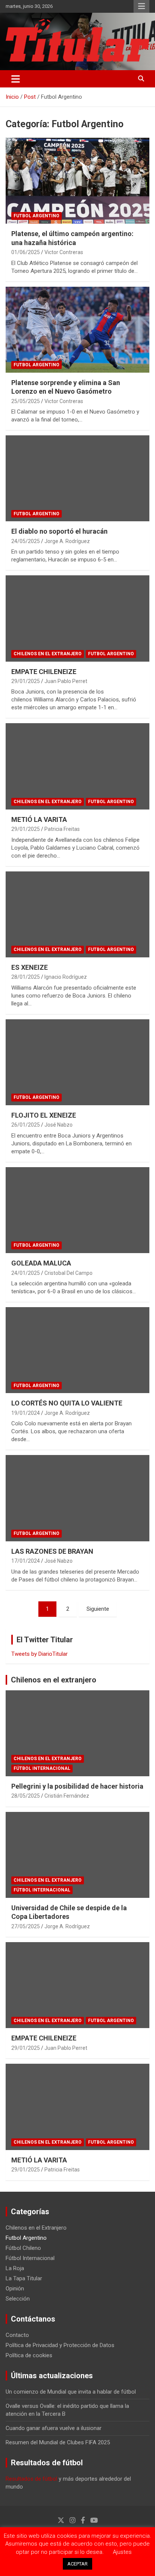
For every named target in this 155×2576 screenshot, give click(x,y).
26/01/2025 (26, 1125)
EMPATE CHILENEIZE (44, 672)
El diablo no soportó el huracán (59, 531)
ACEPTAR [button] (77, 2564)
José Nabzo (59, 1125)
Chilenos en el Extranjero (48, 654)
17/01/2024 (26, 1561)
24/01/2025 (26, 1273)
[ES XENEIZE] (77, 914)
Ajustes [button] (122, 2552)
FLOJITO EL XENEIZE (44, 1115)
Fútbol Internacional (42, 1768)
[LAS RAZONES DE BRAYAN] (77, 1498)
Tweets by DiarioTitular (40, 1654)
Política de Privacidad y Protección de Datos (60, 2345)
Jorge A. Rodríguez (67, 541)
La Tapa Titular (24, 2278)
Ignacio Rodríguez (66, 977)
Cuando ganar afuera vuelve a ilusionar (54, 2428)
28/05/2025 (26, 1796)
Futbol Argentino (36, 216)
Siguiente (98, 1609)
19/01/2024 (26, 1413)
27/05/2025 (26, 1926)
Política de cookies (29, 2355)
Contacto (17, 2335)
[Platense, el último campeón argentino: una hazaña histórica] (77, 181)
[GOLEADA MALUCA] (77, 1210)
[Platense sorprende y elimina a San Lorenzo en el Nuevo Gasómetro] (77, 330)
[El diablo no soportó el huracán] (77, 478)
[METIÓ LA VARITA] (77, 767)
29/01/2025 (26, 681)
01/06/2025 (26, 252)
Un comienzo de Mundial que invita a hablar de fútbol (71, 2392)
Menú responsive (141, 6)
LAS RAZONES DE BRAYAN (52, 1551)
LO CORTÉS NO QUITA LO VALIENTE (67, 1403)
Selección (18, 2299)
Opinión (15, 2289)
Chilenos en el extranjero (54, 1680)
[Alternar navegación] (16, 79)
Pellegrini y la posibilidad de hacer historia (77, 1786)
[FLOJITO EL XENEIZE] (77, 1062)
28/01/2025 (26, 977)
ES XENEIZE (30, 967)
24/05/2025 (26, 541)
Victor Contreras (64, 252)
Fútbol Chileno (23, 2248)
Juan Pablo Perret (66, 681)
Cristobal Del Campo (68, 1273)
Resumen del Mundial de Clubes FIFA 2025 (58, 2442)
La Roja (15, 2268)
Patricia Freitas (62, 829)
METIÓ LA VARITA (39, 819)
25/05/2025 (26, 401)
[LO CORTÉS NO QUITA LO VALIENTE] (77, 1350)
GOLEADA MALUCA (41, 1263)
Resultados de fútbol (31, 2479)
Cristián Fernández (67, 1796)
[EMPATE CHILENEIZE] (77, 619)
